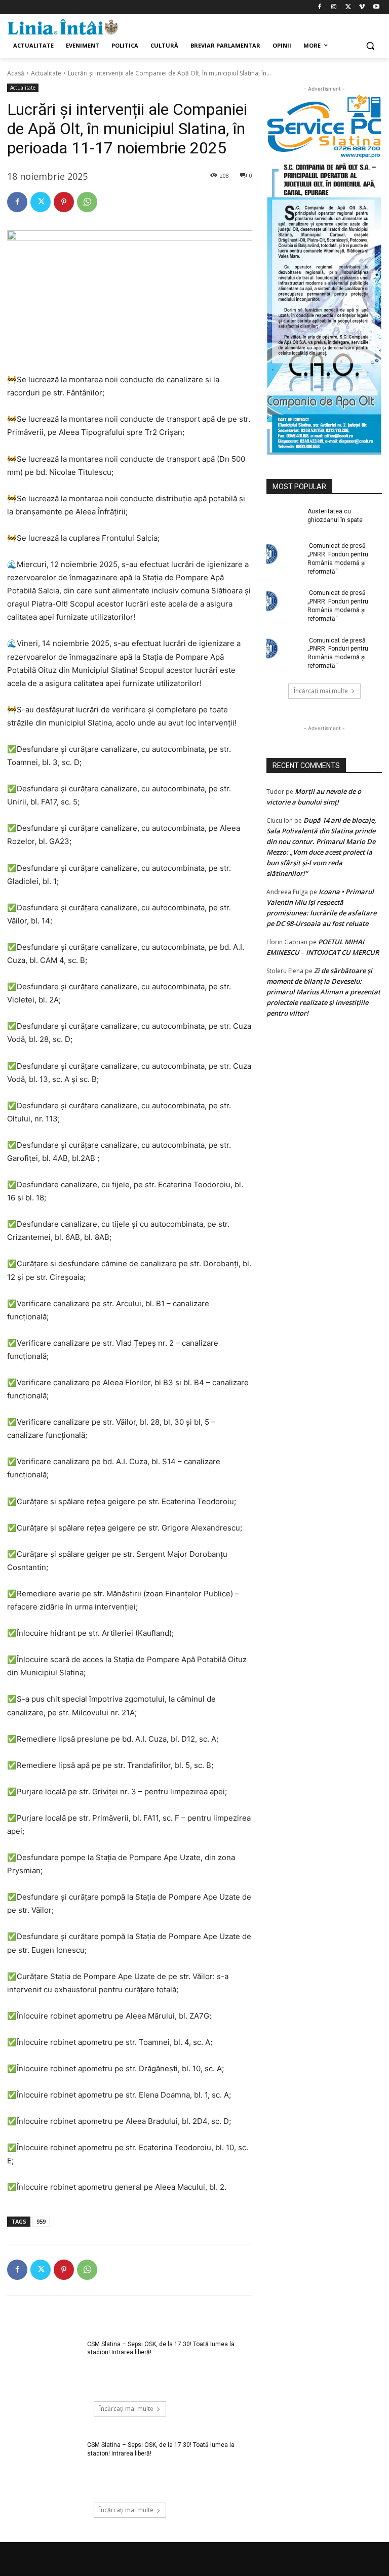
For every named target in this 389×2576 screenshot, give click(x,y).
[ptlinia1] (324, 127)
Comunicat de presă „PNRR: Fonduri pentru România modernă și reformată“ (338, 558)
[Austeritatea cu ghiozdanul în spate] (284, 519)
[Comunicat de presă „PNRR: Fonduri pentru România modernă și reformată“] (284, 554)
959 (41, 2221)
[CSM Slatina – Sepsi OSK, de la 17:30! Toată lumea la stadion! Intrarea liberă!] (44, 2366)
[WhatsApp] (87, 202)
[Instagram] (334, 7)
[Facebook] (320, 7)
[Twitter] (348, 7)
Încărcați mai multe (126, 2409)
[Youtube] (376, 7)
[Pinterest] (64, 202)
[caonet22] (324, 307)
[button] (370, 46)
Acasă (16, 73)
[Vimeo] (362, 7)
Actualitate (46, 73)
